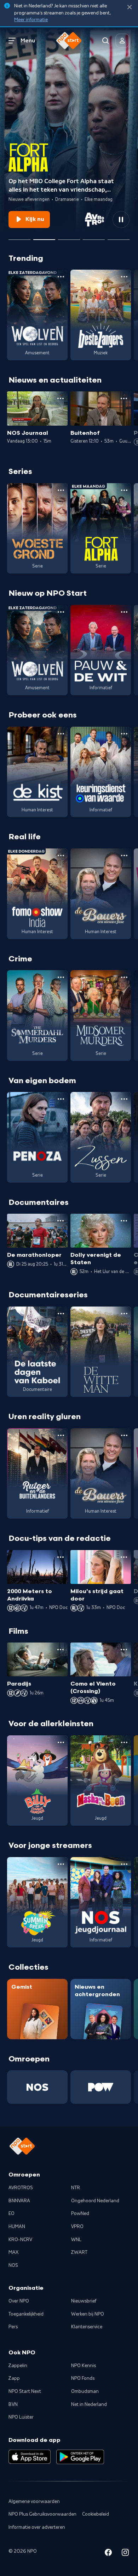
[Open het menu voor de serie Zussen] (124, 1099)
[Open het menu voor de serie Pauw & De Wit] (124, 612)
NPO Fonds (83, 2378)
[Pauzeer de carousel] (121, 220)
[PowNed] (101, 2087)
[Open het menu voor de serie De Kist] (61, 734)
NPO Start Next (25, 2391)
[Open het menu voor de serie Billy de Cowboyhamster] (61, 1742)
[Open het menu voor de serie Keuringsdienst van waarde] (124, 734)
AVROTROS (21, 2188)
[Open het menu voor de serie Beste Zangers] (124, 277)
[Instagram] (125, 2554)
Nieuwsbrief (84, 2301)
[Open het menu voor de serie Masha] (124, 1742)
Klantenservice (87, 2327)
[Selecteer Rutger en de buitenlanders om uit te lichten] (94, 237)
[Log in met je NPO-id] (122, 41)
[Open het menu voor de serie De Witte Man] (124, 1314)
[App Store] (30, 2457)
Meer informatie (31, 20)
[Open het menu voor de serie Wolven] (61, 277)
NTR (76, 2188)
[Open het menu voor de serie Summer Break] (61, 1864)
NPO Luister (21, 2417)
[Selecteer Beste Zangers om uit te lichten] (69, 237)
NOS (13, 2265)
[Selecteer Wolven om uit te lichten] (19, 237)
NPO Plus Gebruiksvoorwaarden (42, 2514)
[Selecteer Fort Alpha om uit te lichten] (44, 237)
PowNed (80, 2214)
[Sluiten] (130, 7)
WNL (76, 2240)
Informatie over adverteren (37, 2527)
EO (11, 2214)
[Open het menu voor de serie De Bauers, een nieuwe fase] (124, 855)
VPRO (77, 2227)
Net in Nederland (89, 2404)
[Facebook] (108, 2554)
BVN (13, 2404)
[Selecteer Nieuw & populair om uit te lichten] (119, 237)
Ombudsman (85, 2391)
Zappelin (18, 2366)
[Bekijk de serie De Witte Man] (101, 1352)
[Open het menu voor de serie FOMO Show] (61, 855)
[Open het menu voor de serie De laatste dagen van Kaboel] (61, 1314)
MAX (13, 2252)
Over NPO (19, 2301)
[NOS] (37, 2087)
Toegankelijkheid (26, 2314)
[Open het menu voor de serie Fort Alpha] (124, 490)
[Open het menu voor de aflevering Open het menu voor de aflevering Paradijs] (61, 1650)
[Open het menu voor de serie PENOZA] (61, 1099)
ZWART (79, 2252)
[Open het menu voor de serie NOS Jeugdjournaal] (124, 1864)
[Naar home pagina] (69, 41)
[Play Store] (80, 2457)
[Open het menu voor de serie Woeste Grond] (61, 490)
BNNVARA (19, 2201)
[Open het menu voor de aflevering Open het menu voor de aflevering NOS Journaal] (61, 398)
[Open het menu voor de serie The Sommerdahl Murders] (61, 977)
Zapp (14, 2378)
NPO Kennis (84, 2366)
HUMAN (17, 2227)
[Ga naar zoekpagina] (105, 41)
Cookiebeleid (96, 2514)
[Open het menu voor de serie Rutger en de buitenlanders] (61, 1435)
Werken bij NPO (88, 2314)
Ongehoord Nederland (95, 2201)
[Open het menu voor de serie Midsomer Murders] (124, 977)
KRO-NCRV (20, 2240)
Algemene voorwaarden (34, 2502)
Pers (13, 2327)
